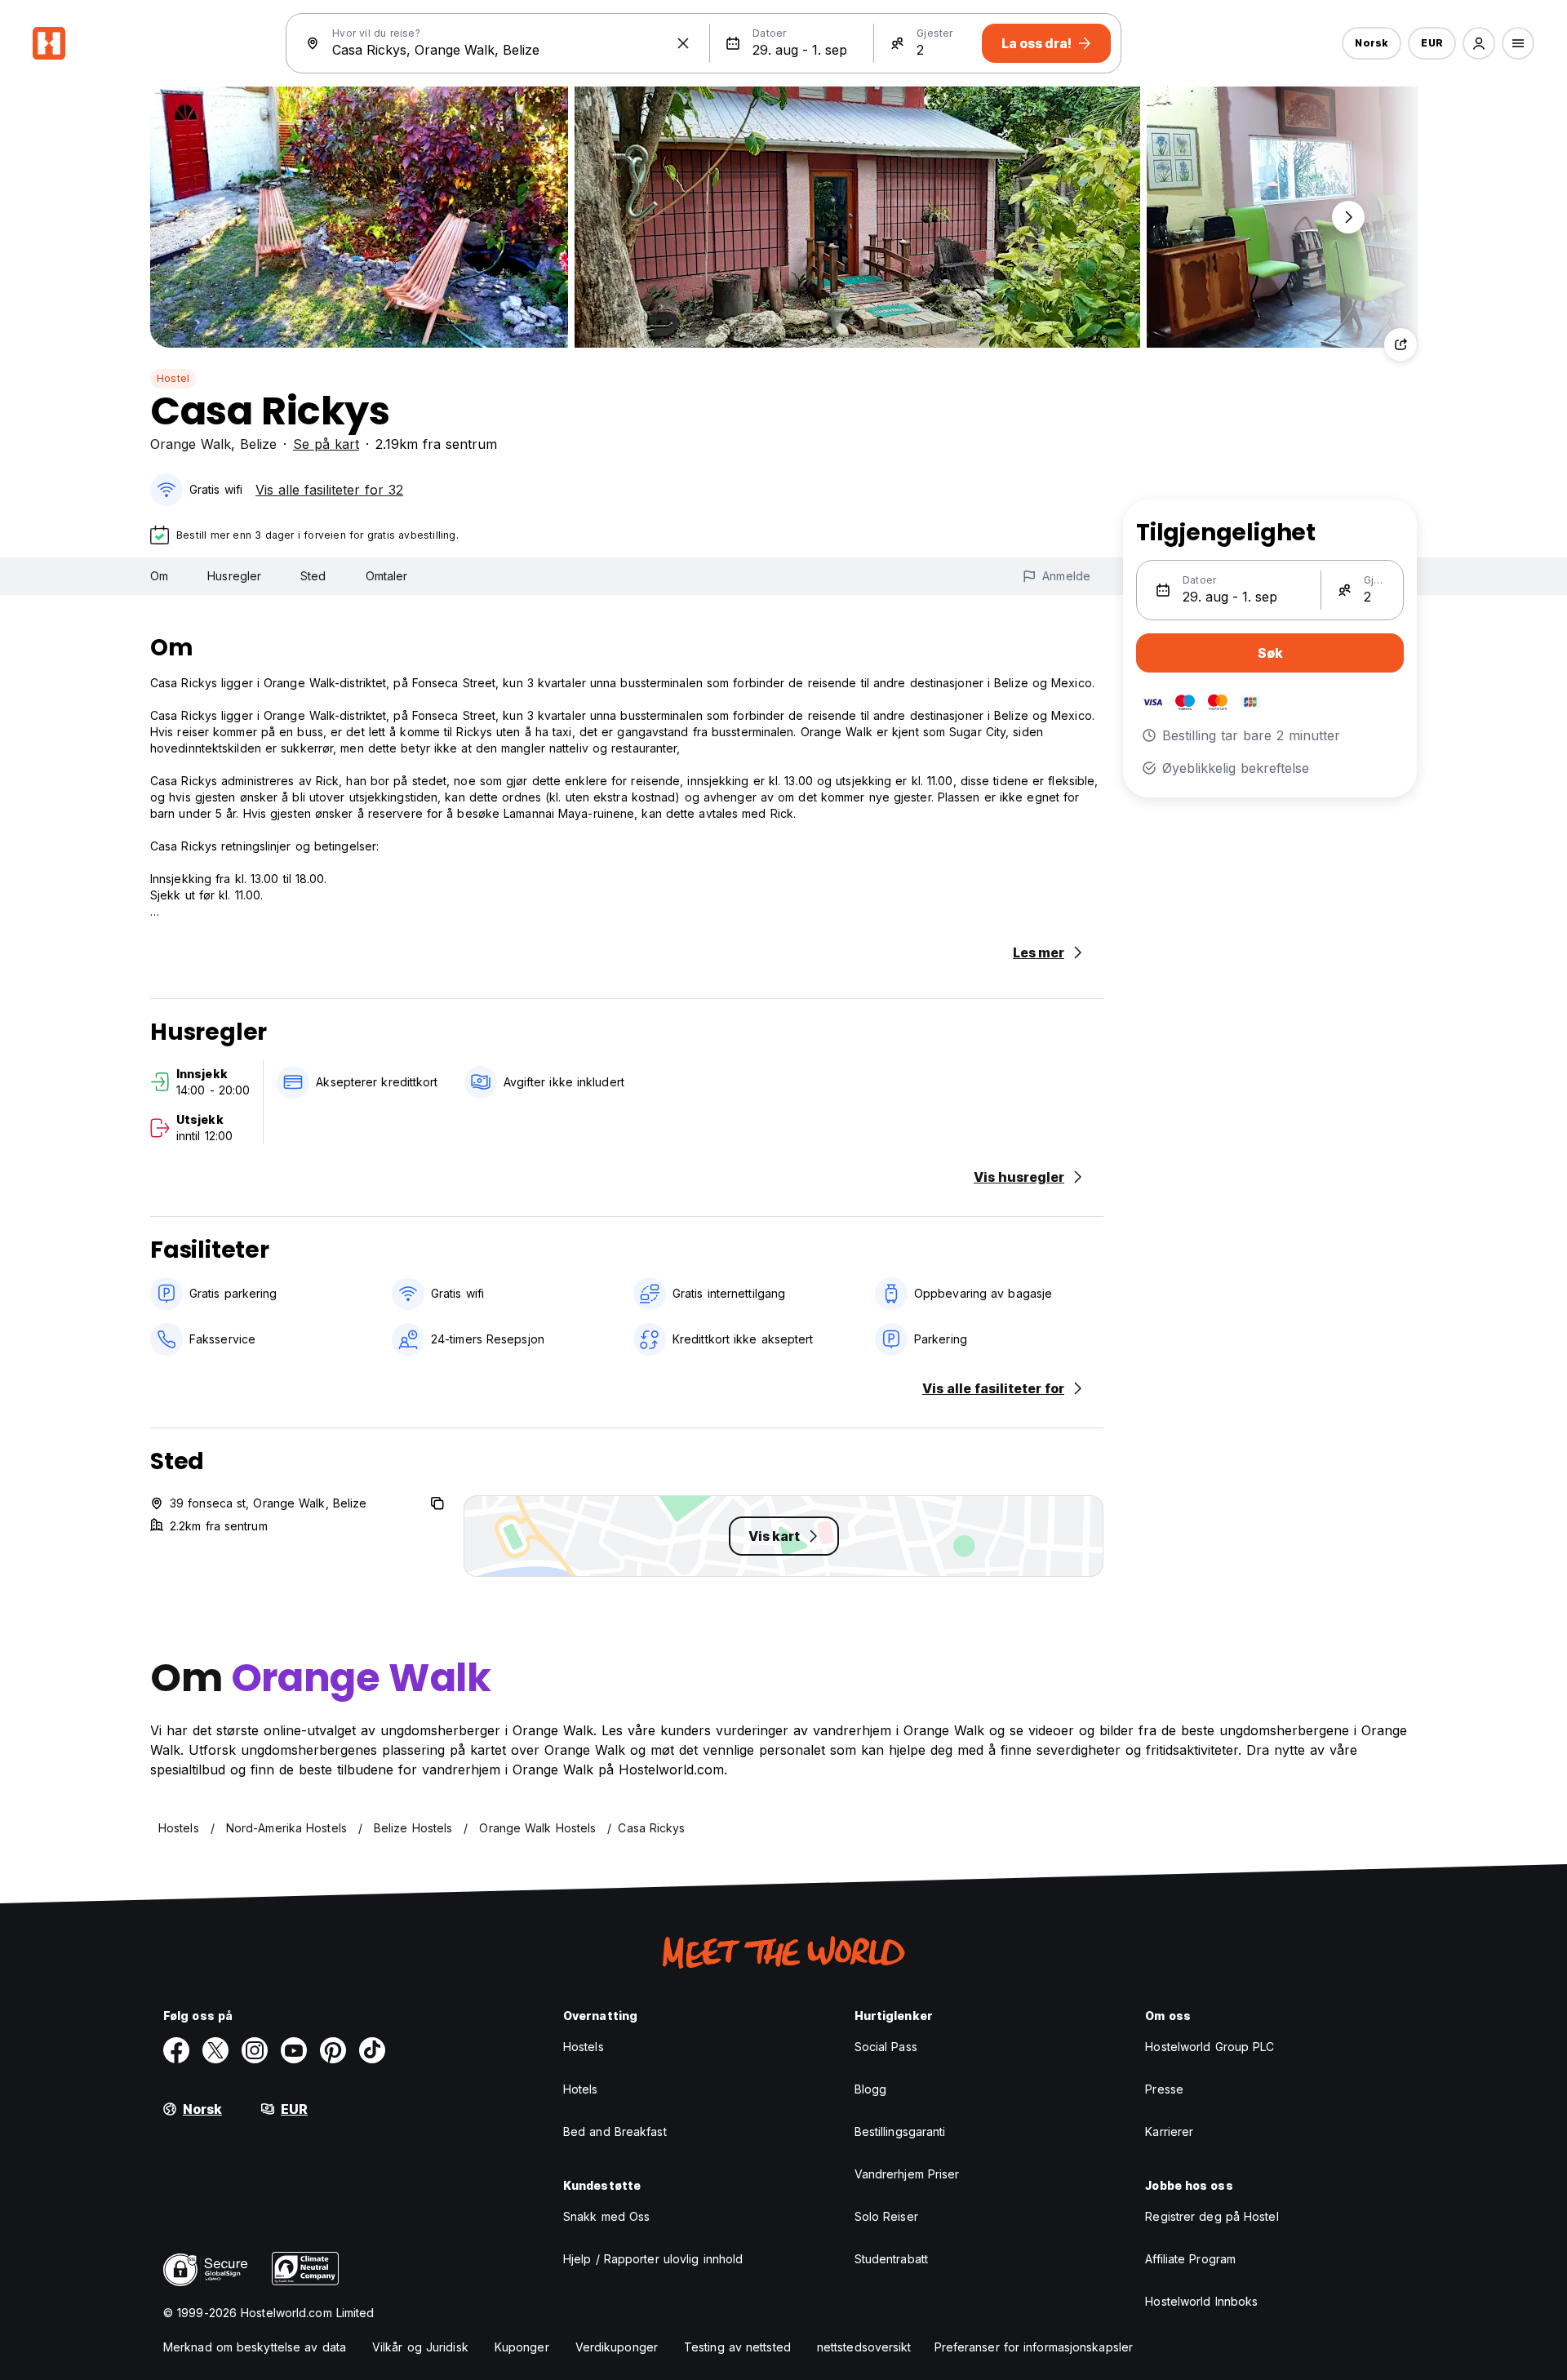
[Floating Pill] (1348, 217)
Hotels (581, 2089)
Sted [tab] (313, 576)
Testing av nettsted (737, 2347)
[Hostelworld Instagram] (255, 2050)
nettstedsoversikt (864, 2347)
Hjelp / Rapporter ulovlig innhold (653, 2259)
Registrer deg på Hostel (1212, 2216)
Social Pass (886, 2047)
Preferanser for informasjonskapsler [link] (1034, 2347)
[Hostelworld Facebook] (176, 2050)
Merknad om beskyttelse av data (255, 2347)
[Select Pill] (1479, 43)
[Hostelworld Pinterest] (333, 2050)
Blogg (871, 2089)
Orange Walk (191, 444)
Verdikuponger (617, 2347)
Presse (1164, 2089)
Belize (258, 444)
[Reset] (683, 43)
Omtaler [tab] (387, 576)
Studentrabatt (891, 2259)
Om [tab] (159, 576)
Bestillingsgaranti (900, 2131)
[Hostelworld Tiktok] (372, 2050)
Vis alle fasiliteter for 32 (329, 490)
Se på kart (326, 444)
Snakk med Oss (606, 2216)
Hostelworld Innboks (1201, 2301)
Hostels (584, 2047)
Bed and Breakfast (615, 2131)
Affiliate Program (1190, 2259)
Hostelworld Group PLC (1210, 2047)
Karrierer (1169, 2131)
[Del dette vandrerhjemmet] (1401, 344)
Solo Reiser (886, 2216)
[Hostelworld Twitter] (215, 2050)
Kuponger (522, 2347)
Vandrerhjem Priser (907, 2174)
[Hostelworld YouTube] (294, 2050)
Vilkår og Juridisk (420, 2347)
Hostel (173, 378)
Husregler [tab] (234, 576)
